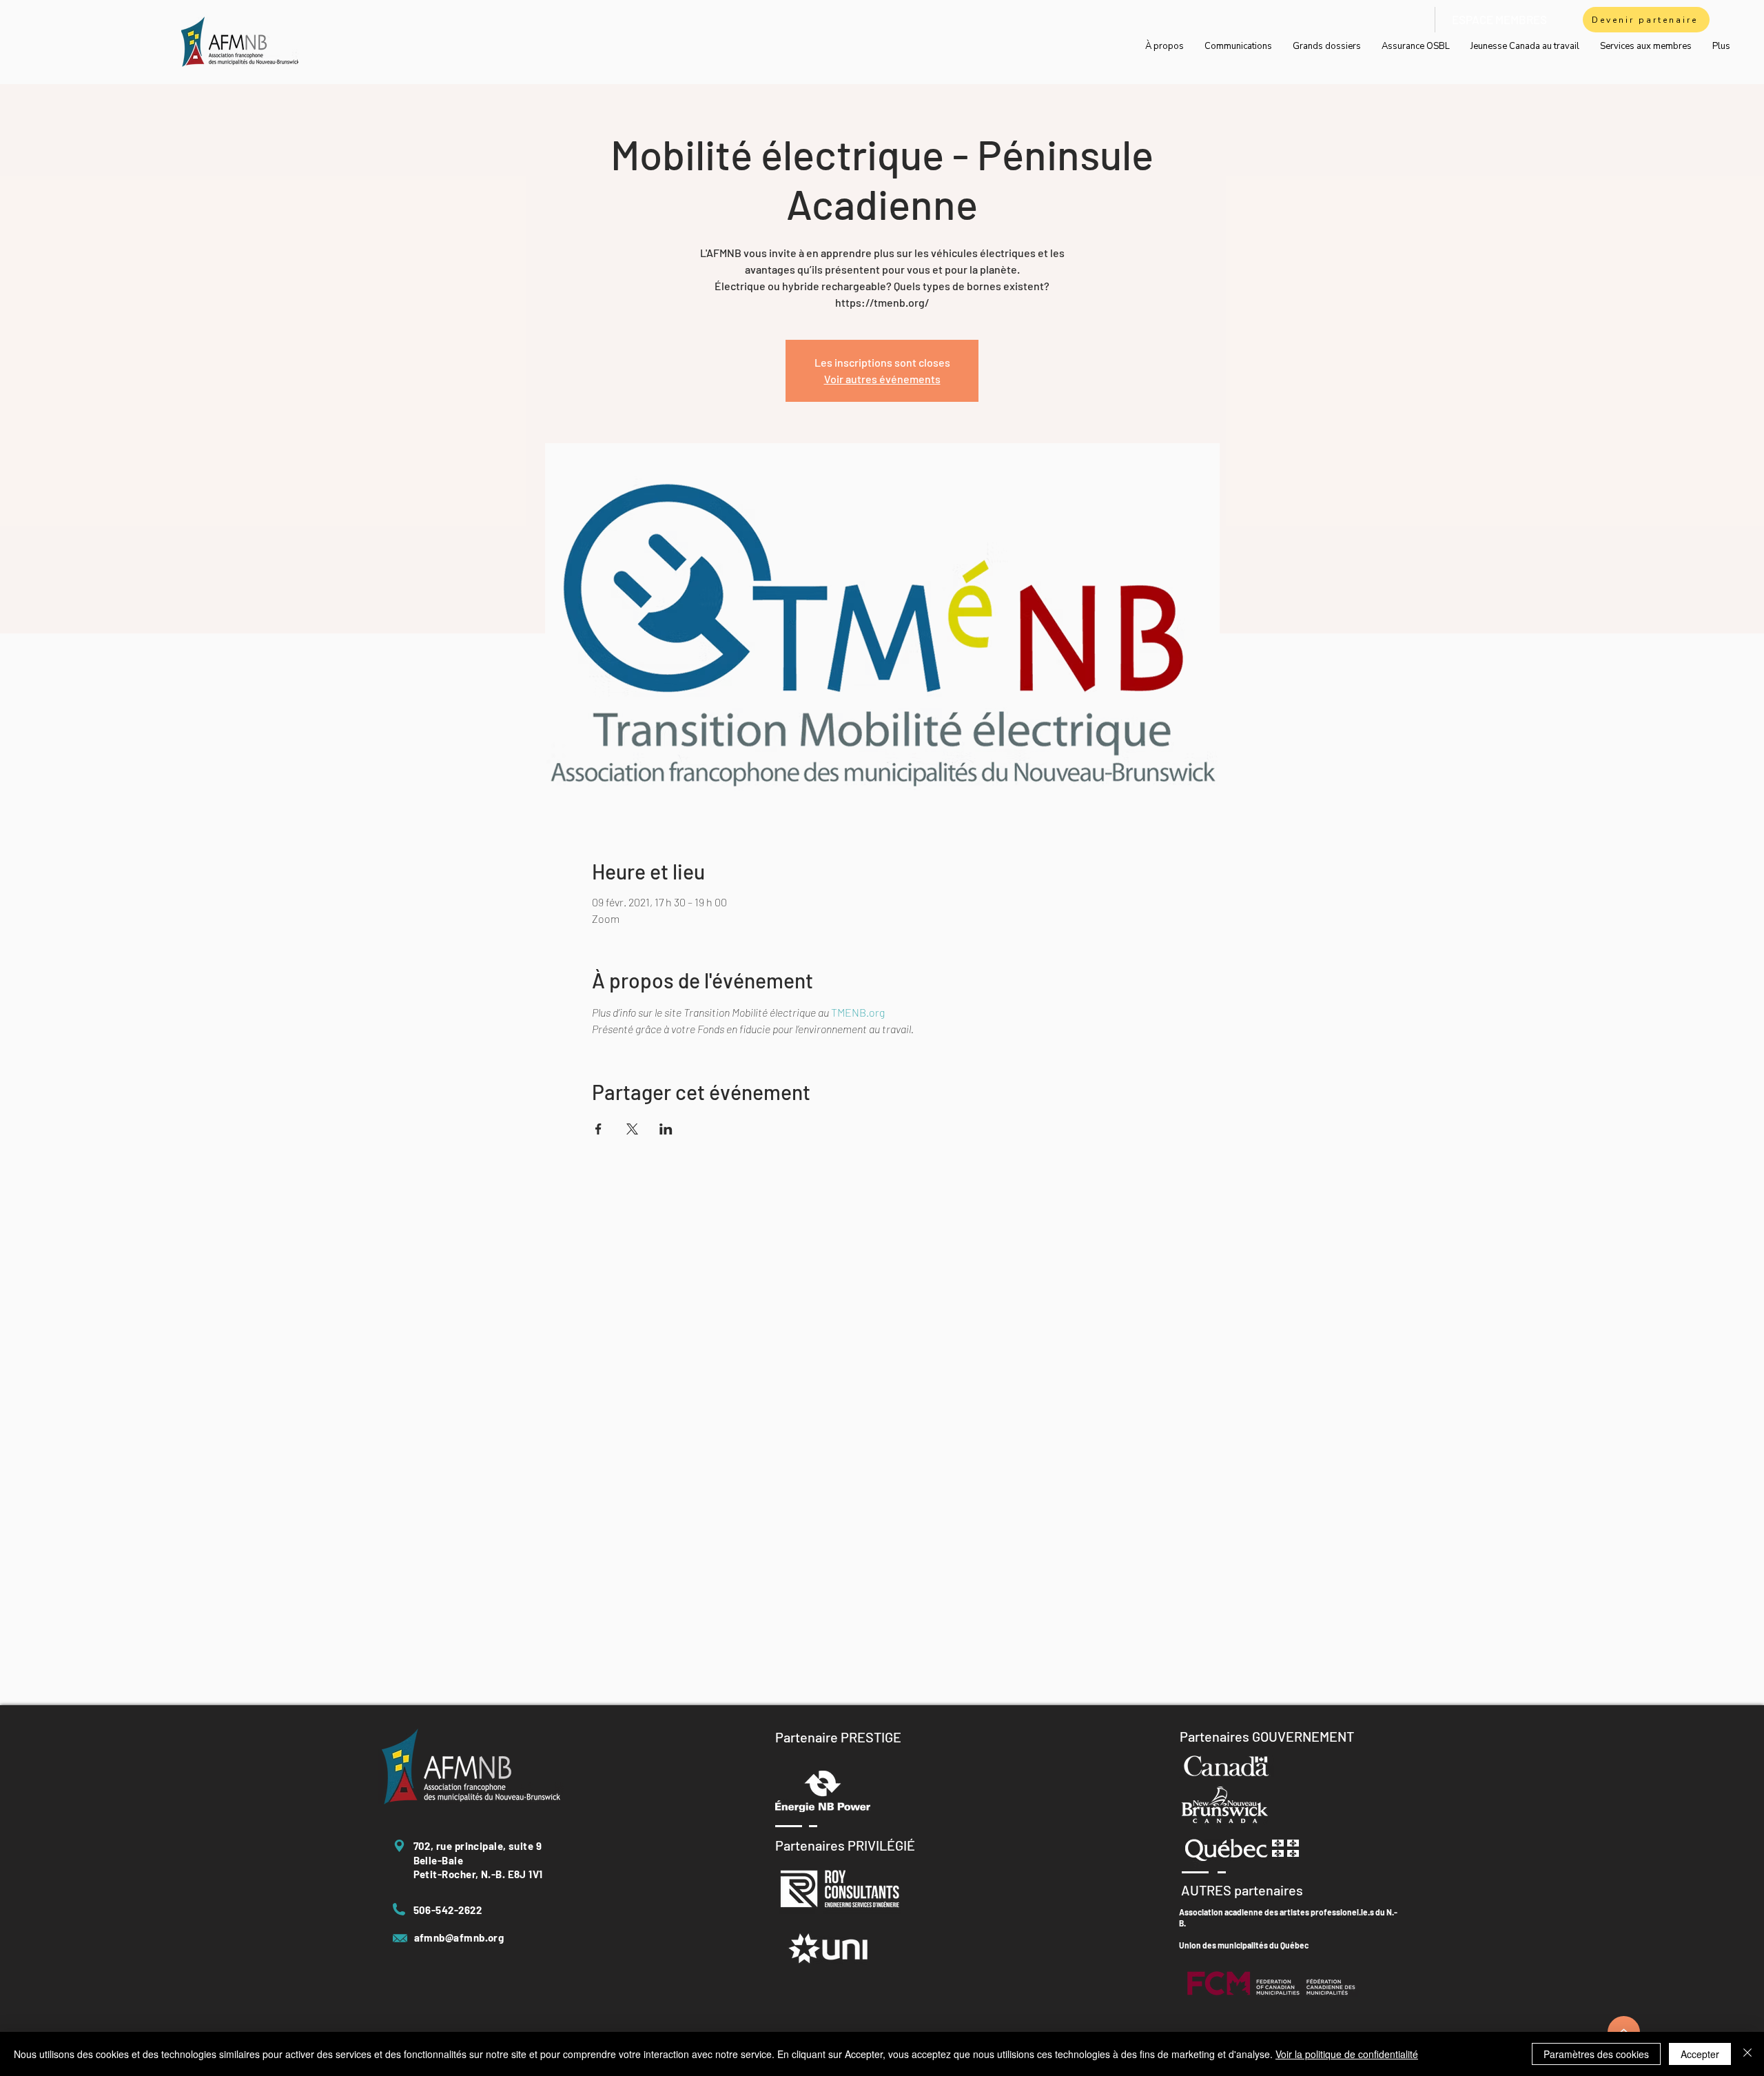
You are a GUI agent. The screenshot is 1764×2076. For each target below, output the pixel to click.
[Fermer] (1747, 2054)
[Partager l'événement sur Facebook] (598, 1129)
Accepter (1700, 2054)
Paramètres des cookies (1596, 2054)
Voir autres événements (882, 379)
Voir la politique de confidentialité (1347, 2054)
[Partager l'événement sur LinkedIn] (666, 1129)
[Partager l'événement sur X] (632, 1129)
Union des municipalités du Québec (1244, 1945)
